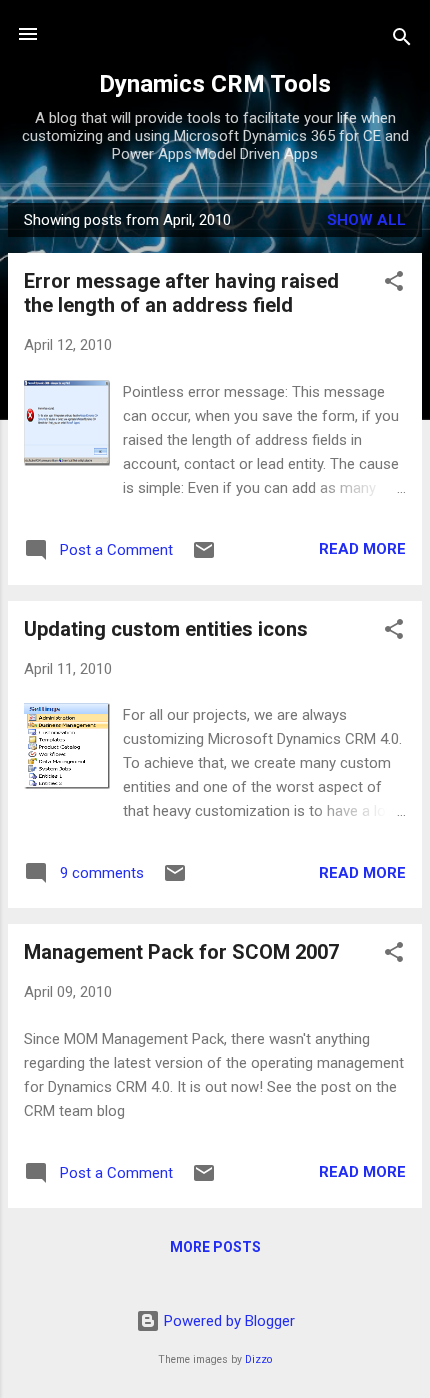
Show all (366, 220)
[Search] (402, 40)
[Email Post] (204, 557)
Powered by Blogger (227, 1321)
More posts (215, 1247)
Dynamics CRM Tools (215, 84)
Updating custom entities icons (166, 629)
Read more (362, 549)
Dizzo (258, 1359)
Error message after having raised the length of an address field (181, 293)
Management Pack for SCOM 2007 (181, 952)
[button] (394, 284)
